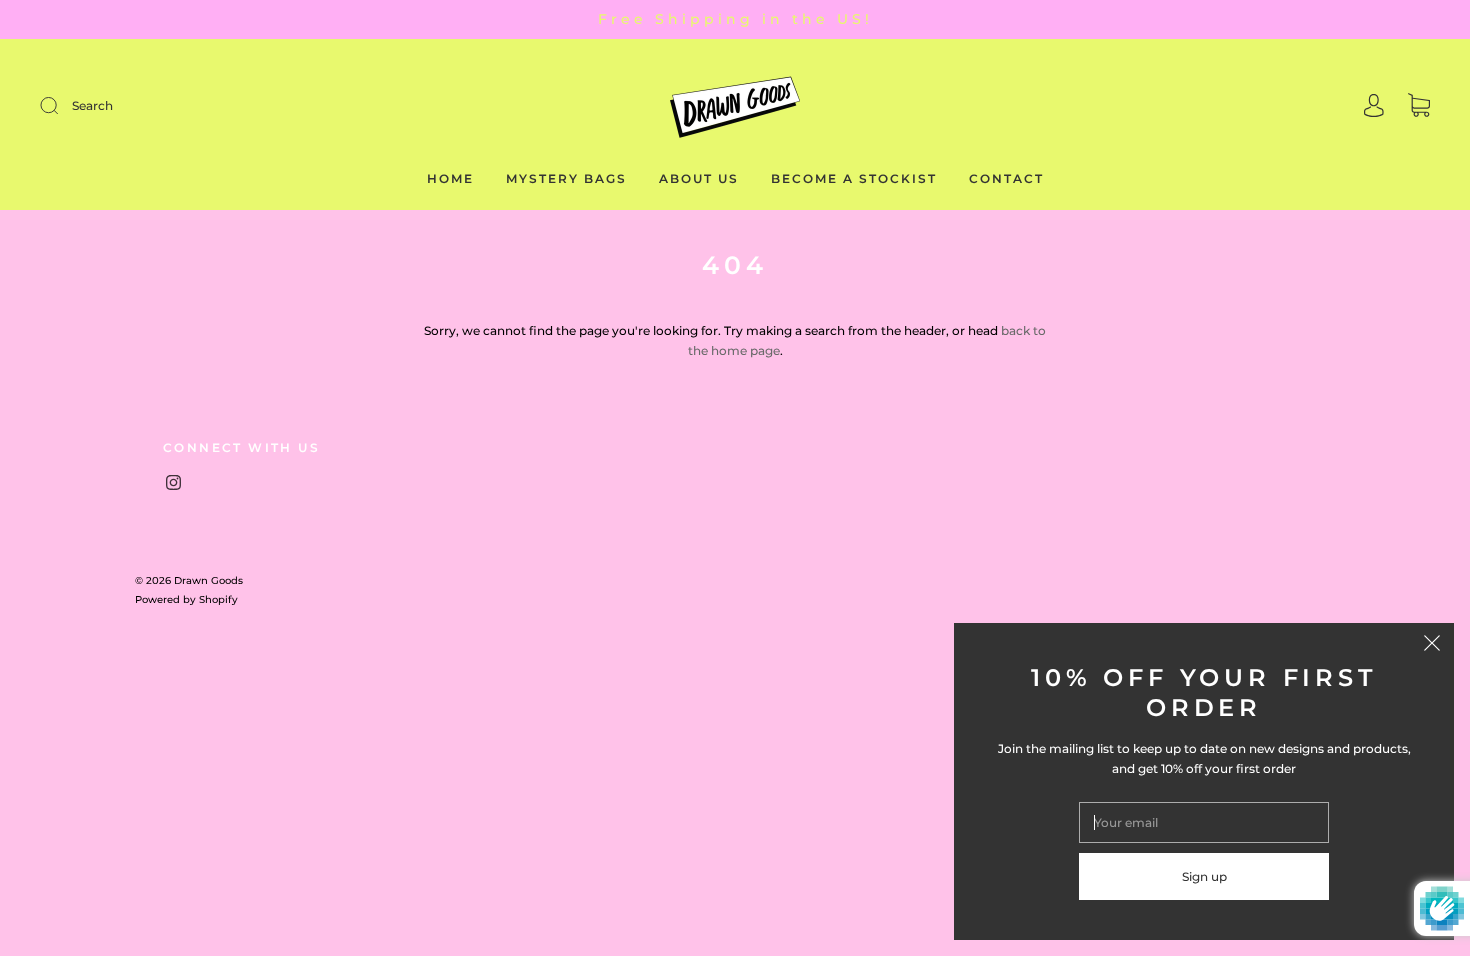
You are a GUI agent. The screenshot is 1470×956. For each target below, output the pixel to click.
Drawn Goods (208, 580)
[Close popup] (1432, 645)
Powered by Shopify (186, 599)
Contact (1006, 178)
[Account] (1374, 107)
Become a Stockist (854, 178)
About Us (699, 178)
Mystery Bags (566, 178)
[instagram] (173, 483)
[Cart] (1419, 107)
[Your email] (1204, 822)
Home (450, 178)
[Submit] (183, 105)
